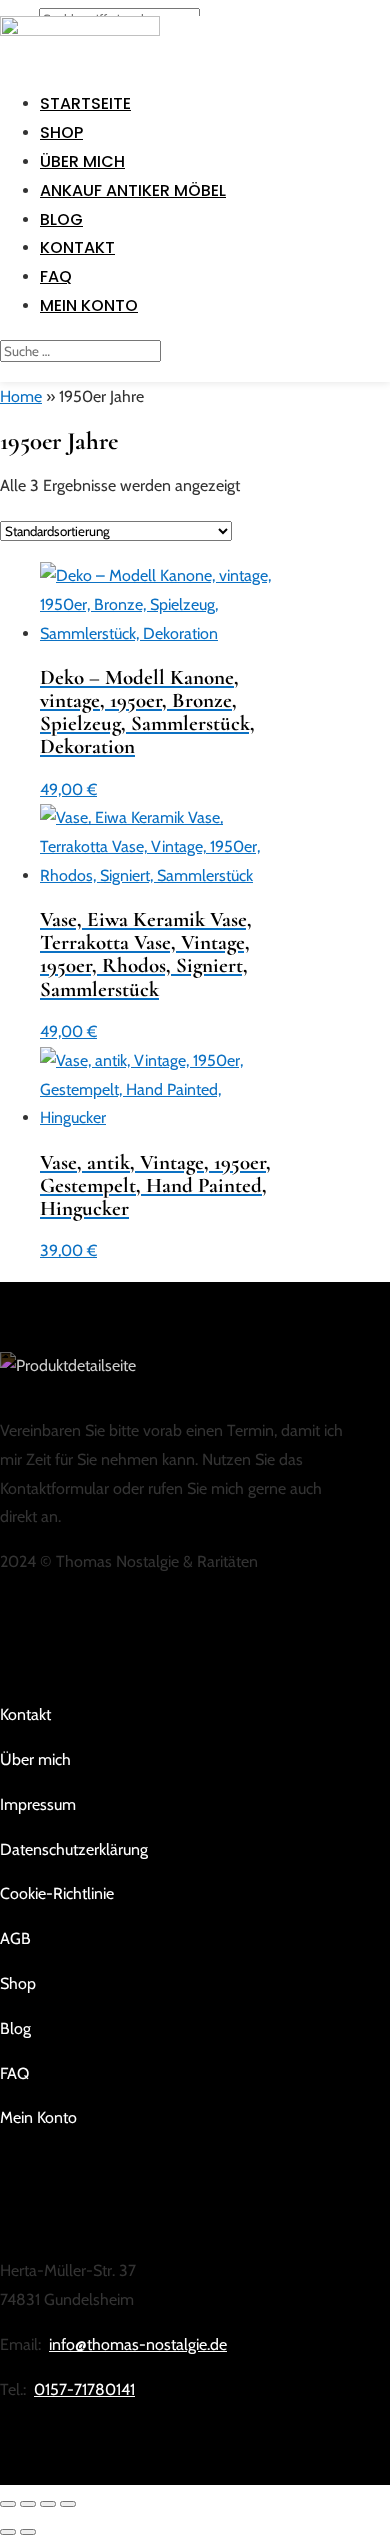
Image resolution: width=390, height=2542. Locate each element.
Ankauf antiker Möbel (133, 190)
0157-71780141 (84, 2389)
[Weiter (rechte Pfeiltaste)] (28, 2532)
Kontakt (77, 247)
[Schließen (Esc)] (68, 2504)
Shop (61, 132)
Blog (61, 219)
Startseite (85, 103)
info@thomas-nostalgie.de (138, 2344)
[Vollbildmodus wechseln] (28, 2504)
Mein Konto (89, 305)
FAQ (56, 276)
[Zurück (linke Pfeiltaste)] (8, 2532)
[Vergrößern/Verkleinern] (8, 2504)
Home (21, 396)
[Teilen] (48, 2504)
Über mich (82, 161)
